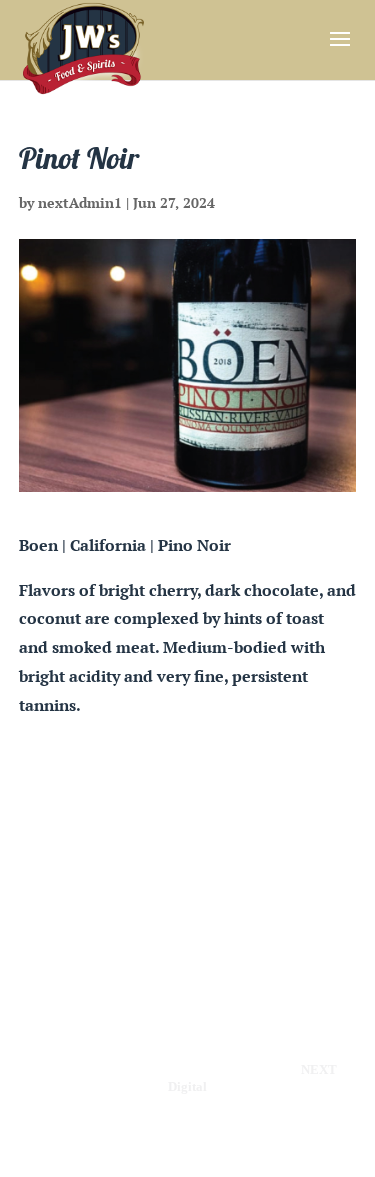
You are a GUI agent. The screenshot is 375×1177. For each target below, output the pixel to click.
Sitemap (225, 888)
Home (93, 858)
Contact (148, 888)
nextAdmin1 (80, 202)
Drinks (218, 858)
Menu (154, 858)
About (282, 858)
